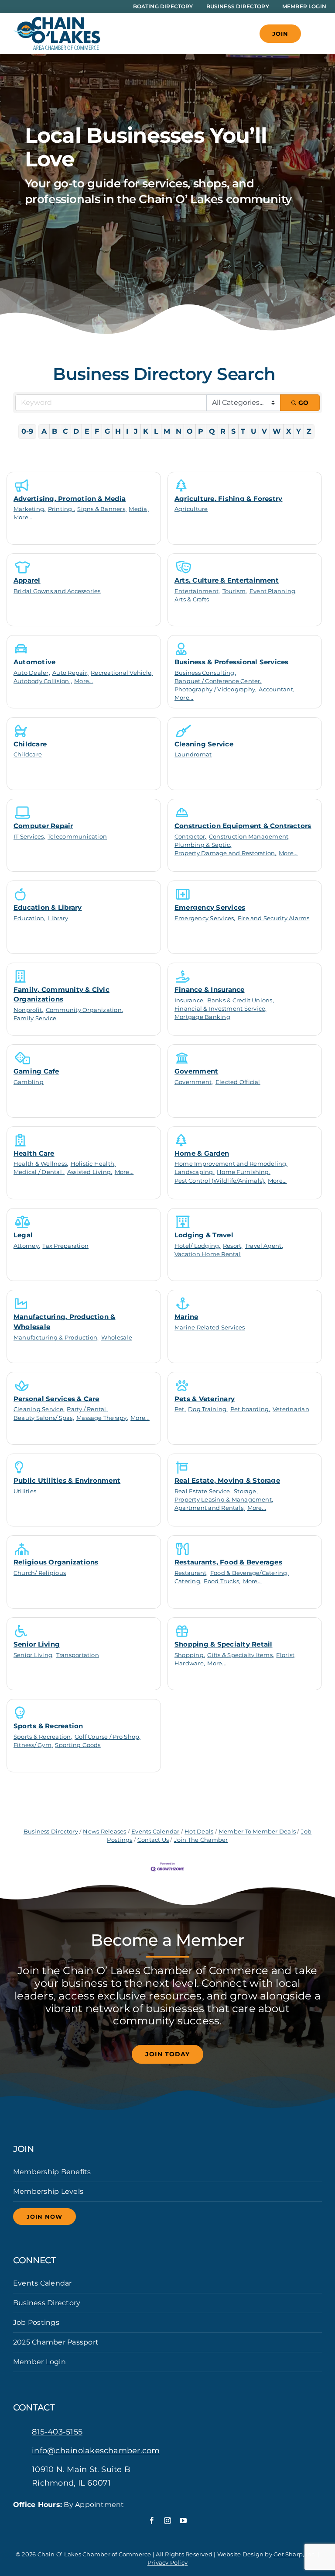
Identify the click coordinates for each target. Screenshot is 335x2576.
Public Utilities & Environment (67, 1480)
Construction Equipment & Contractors (243, 826)
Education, (29, 918)
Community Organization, (85, 1010)
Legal (23, 1235)
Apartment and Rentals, (210, 1508)
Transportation (78, 1655)
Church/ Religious (40, 1573)
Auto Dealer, (32, 673)
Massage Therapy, (102, 1418)
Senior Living (37, 1644)
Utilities (25, 1491)
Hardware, (190, 1663)
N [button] (179, 431)
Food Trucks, (222, 1581)
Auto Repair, (70, 673)
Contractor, (191, 837)
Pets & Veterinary (205, 1399)
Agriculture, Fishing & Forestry (228, 499)
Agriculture (191, 509)
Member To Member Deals (257, 1832)
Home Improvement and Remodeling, (231, 1164)
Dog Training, (208, 1409)
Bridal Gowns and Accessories (57, 591)
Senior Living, (34, 1655)
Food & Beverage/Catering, (250, 1573)
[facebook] (152, 2521)
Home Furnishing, (244, 1172)
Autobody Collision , (43, 681)
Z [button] (309, 431)
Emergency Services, (205, 918)
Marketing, (29, 509)
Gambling (29, 1082)
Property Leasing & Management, (224, 1500)
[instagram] (167, 2521)
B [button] (55, 431)
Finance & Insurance (210, 989)
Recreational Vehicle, (122, 673)
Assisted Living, (90, 1172)
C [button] (65, 431)
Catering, (188, 1581)
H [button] (118, 431)
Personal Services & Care (56, 1399)
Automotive (34, 662)
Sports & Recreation (48, 1726)
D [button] (76, 431)
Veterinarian (291, 1409)
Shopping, (190, 1655)
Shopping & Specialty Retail (223, 1644)
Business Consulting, (205, 673)
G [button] (107, 431)
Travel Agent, (264, 1246)
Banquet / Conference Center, (218, 681)
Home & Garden (202, 1153)
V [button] (264, 431)
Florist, (286, 1655)
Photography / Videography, (215, 689)
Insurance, (190, 1000)
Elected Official (238, 1082)
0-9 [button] (27, 431)
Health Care (34, 1153)
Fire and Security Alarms (274, 918)
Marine (186, 1317)
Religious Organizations (56, 1562)
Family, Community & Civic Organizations (62, 994)
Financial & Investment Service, (220, 1009)
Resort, (233, 1246)
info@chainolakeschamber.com (96, 2451)
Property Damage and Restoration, (226, 853)
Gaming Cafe (36, 1071)
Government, (194, 1082)
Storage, (246, 1491)
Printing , (62, 509)
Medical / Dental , (39, 1172)
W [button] (277, 431)
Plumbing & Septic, (203, 845)
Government (196, 1071)
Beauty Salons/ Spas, (44, 1418)
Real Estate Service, (203, 1491)
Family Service (35, 1018)
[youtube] (183, 2521)
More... (23, 517)
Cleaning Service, (39, 1409)
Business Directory (51, 1832)
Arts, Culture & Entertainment (227, 580)
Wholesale (117, 1338)
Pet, (180, 1409)
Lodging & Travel (204, 1235)
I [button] (127, 431)
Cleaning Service (204, 744)
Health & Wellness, (41, 1164)
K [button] (146, 431)
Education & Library (48, 907)
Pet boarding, (250, 1409)
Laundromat (193, 754)
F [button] (97, 431)
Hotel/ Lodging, (198, 1246)
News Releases (104, 1832)
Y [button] (299, 431)
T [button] (243, 431)
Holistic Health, (93, 1164)
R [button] (223, 431)
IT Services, (29, 837)
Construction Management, (250, 837)
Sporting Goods (78, 1745)
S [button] (233, 431)
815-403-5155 (57, 2432)
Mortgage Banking (202, 1017)
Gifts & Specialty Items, (241, 1655)
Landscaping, (195, 1172)
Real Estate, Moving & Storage (227, 1480)
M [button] (167, 431)
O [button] (190, 431)
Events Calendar (156, 1832)
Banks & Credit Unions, (241, 1000)
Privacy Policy (167, 2562)
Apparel (27, 580)
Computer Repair (43, 826)
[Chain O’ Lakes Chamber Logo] (57, 20)
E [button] (87, 431)
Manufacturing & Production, (56, 1338)
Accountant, (277, 689)
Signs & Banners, (102, 509)
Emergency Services (210, 907)
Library (58, 918)
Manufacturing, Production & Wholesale (64, 1322)
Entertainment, (197, 591)
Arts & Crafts (192, 599)
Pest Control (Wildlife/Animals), (220, 1181)
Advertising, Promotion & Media (70, 499)
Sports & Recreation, (43, 1737)
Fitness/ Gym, (33, 1745)
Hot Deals (199, 1832)
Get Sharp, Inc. (295, 2554)
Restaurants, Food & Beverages (228, 1562)
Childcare (30, 744)
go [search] (303, 403)
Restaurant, (191, 1573)
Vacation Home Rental (208, 1254)
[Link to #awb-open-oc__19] (316, 34)
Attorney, (27, 1246)
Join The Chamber (201, 1840)
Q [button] (212, 431)
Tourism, (235, 591)
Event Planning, (273, 591)
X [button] (289, 431)
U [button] (254, 431)
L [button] (156, 431)
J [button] (136, 431)
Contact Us (153, 1840)
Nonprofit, (28, 1010)
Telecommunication (77, 837)
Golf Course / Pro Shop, (108, 1737)
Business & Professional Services (232, 662)
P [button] (201, 431)
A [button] (44, 431)
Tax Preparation (65, 1246)
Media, (138, 509)
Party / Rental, (87, 1409)
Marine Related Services (210, 1328)
